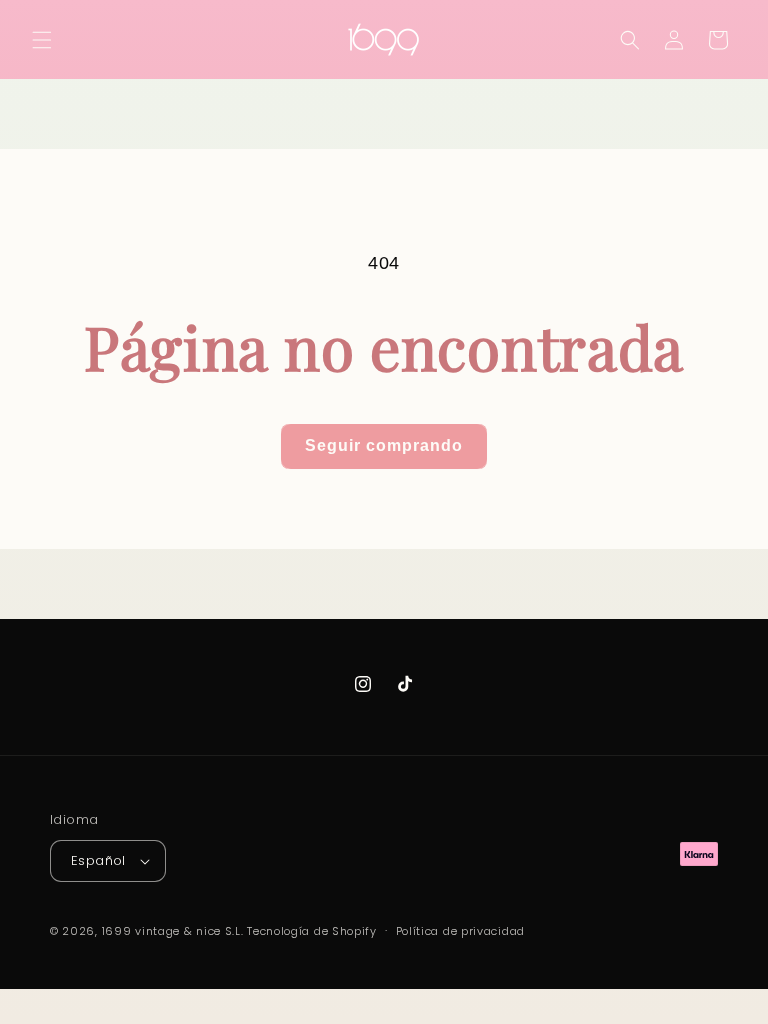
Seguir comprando (384, 445)
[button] (42, 40)
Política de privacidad (460, 931)
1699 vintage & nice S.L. (173, 931)
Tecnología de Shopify (312, 931)
